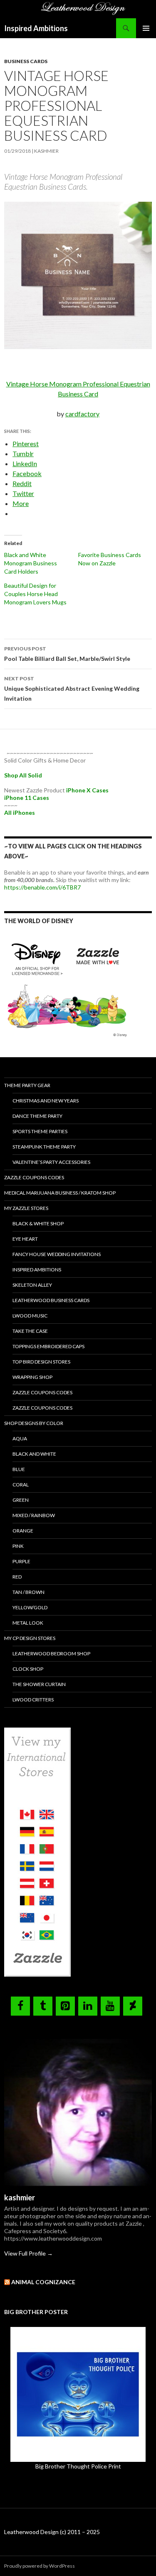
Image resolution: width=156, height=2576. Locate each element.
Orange (23, 1531)
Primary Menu (146, 28)
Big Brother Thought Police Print (78, 2466)
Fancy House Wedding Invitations (57, 1254)
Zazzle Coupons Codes (34, 1177)
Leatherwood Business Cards (51, 1300)
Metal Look (28, 1623)
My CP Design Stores (30, 1638)
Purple (21, 1561)
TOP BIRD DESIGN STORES (41, 1362)
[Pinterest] (65, 2006)
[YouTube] (110, 2006)
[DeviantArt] (133, 2006)
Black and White (34, 1454)
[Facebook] (20, 2006)
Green (21, 1500)
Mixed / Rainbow (34, 1515)
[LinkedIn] (88, 2006)
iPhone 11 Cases (27, 798)
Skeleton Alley (32, 1285)
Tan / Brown (28, 1592)
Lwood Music (30, 1316)
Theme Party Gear (27, 1085)
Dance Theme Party (37, 1116)
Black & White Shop (38, 1223)
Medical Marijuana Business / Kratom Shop (60, 1193)
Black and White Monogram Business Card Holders (31, 563)
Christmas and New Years (46, 1101)
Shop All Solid (23, 775)
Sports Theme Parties (40, 1131)
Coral (21, 1485)
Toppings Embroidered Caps (48, 1346)
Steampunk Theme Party (44, 1147)
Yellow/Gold (30, 1607)
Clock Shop (28, 1669)
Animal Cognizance (43, 2282)
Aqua (20, 1438)
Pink (18, 1546)
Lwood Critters (33, 1700)
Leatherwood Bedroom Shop (51, 1653)
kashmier (46, 151)
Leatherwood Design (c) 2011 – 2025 (52, 2532)
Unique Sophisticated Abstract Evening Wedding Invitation (72, 689)
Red (17, 1577)
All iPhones (20, 813)
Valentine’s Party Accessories (51, 1162)
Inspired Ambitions (36, 28)
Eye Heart (25, 1239)
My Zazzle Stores (26, 1208)
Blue (19, 1469)
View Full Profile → (28, 2253)
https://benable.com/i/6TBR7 (42, 887)
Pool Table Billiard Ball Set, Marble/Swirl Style (68, 654)
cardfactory (82, 414)
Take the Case (30, 1331)
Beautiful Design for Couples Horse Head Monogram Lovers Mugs (35, 594)
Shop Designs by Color (34, 1423)
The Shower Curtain (39, 1684)
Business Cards (26, 61)
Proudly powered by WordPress (40, 2566)
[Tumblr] (43, 2006)
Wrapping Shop (32, 1377)
